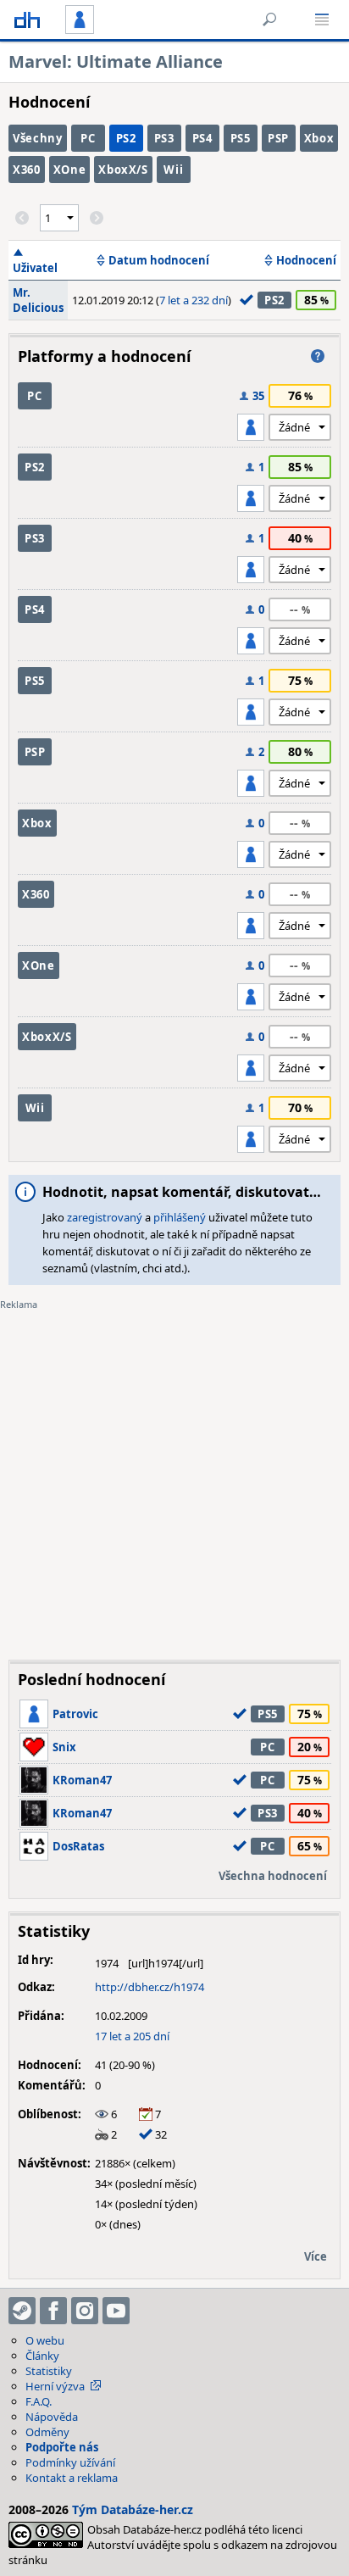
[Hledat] (269, 19)
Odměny (47, 2432)
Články (42, 2356)
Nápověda (52, 2417)
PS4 (202, 138)
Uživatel (35, 268)
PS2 (126, 138)
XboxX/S (123, 170)
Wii (173, 170)
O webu (45, 2340)
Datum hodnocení (159, 260)
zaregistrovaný (105, 1217)
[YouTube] (116, 2311)
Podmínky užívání (70, 2462)
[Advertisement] (174, 1472)
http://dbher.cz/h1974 (150, 1987)
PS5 (241, 138)
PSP (278, 138)
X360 (27, 170)
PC (88, 138)
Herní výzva (55, 2386)
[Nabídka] (322, 19)
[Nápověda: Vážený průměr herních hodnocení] (318, 356)
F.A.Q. (39, 2401)
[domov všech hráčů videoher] (27, 19)
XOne (70, 170)
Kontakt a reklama (72, 2478)
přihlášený (180, 1217)
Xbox (319, 138)
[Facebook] (53, 2311)
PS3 (164, 138)
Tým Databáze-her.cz (133, 2509)
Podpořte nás (62, 2447)
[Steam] (22, 2311)
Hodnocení (306, 260)
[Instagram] (85, 2311)
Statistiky (49, 2371)
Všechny (38, 138)
